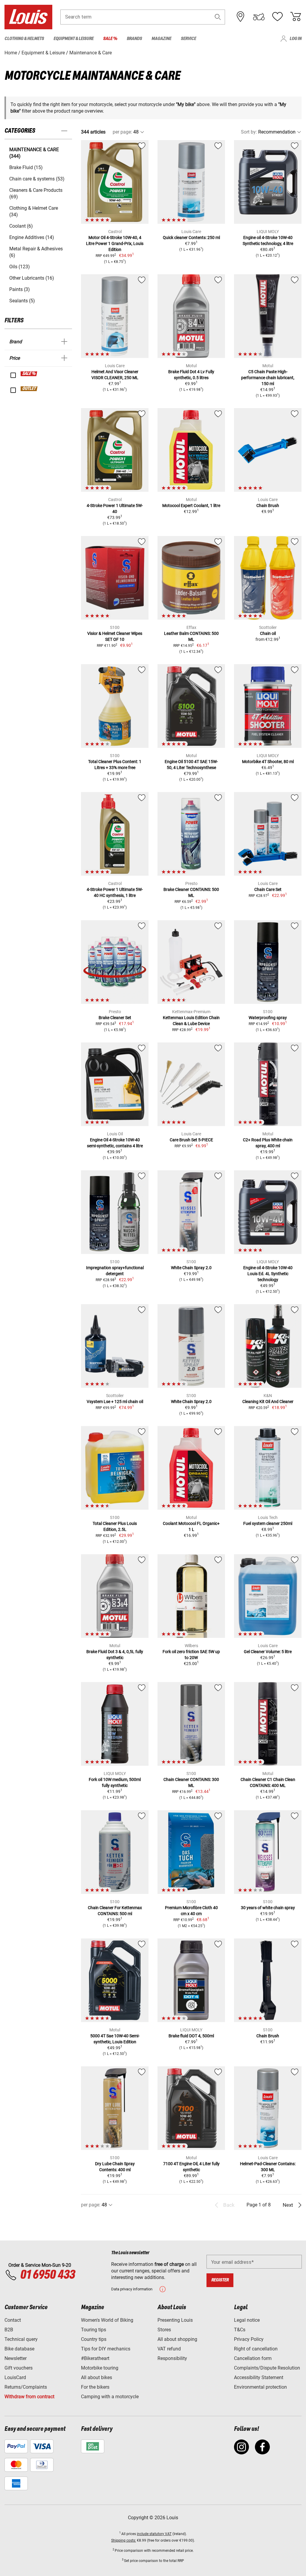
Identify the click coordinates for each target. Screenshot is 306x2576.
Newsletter (16, 2358)
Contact (13, 2320)
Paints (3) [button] (20, 289)
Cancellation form (253, 2358)
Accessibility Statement (259, 2377)
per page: (122, 132)
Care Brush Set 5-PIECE (191, 1140)
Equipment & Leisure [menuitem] (74, 39)
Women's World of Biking (107, 2320)
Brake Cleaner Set (115, 1018)
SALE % (29, 374)
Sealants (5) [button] (22, 301)
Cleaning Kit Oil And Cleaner (268, 1402)
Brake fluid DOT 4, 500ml (191, 2036)
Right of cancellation (256, 2349)
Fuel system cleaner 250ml (268, 1523)
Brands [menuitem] (134, 39)
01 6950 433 (47, 2275)
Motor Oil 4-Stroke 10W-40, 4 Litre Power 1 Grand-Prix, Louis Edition (115, 243)
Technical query (21, 2339)
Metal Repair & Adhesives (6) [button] (36, 252)
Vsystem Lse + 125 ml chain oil (115, 1402)
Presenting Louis (175, 2320)
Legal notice (247, 2320)
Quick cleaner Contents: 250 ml (191, 238)
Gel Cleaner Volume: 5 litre (268, 1652)
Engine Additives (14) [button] (32, 237)
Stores (164, 2330)
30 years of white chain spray (268, 1908)
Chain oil (268, 633)
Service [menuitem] (188, 39)
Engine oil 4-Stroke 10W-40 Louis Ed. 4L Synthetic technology (268, 1274)
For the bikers (95, 2387)
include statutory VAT (154, 2534)
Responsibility (172, 2358)
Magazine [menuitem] (161, 39)
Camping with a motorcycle (110, 2397)
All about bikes (97, 2377)
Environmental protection (260, 2387)
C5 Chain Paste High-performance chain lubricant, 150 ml (268, 378)
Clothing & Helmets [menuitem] (24, 39)
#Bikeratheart (95, 2358)
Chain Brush (268, 506)
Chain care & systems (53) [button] (37, 179)
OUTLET (29, 389)
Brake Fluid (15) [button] (26, 167)
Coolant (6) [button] (21, 226)
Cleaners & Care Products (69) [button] (36, 193)
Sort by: (249, 132)
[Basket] (296, 17)
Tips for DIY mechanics (106, 2349)
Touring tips (94, 2330)
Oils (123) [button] (20, 267)
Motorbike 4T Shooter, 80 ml (268, 762)
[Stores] (241, 17)
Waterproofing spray (268, 1018)
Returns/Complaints (26, 2387)
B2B (9, 2330)
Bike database (19, 2349)
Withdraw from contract (29, 2397)
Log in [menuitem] (296, 39)
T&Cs (240, 2330)
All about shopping (177, 2339)
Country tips (94, 2339)
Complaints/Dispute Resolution (267, 2368)
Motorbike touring (100, 2368)
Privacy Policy (249, 2339)
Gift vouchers (19, 2368)
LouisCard (15, 2377)
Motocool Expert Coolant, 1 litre (191, 506)
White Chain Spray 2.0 (191, 1268)
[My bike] (259, 17)
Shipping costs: (124, 2540)
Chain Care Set (268, 889)
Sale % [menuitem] (110, 39)
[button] (218, 17)
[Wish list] (277, 17)
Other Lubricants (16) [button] (32, 278)
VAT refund (169, 2349)
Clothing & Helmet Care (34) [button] (34, 211)
